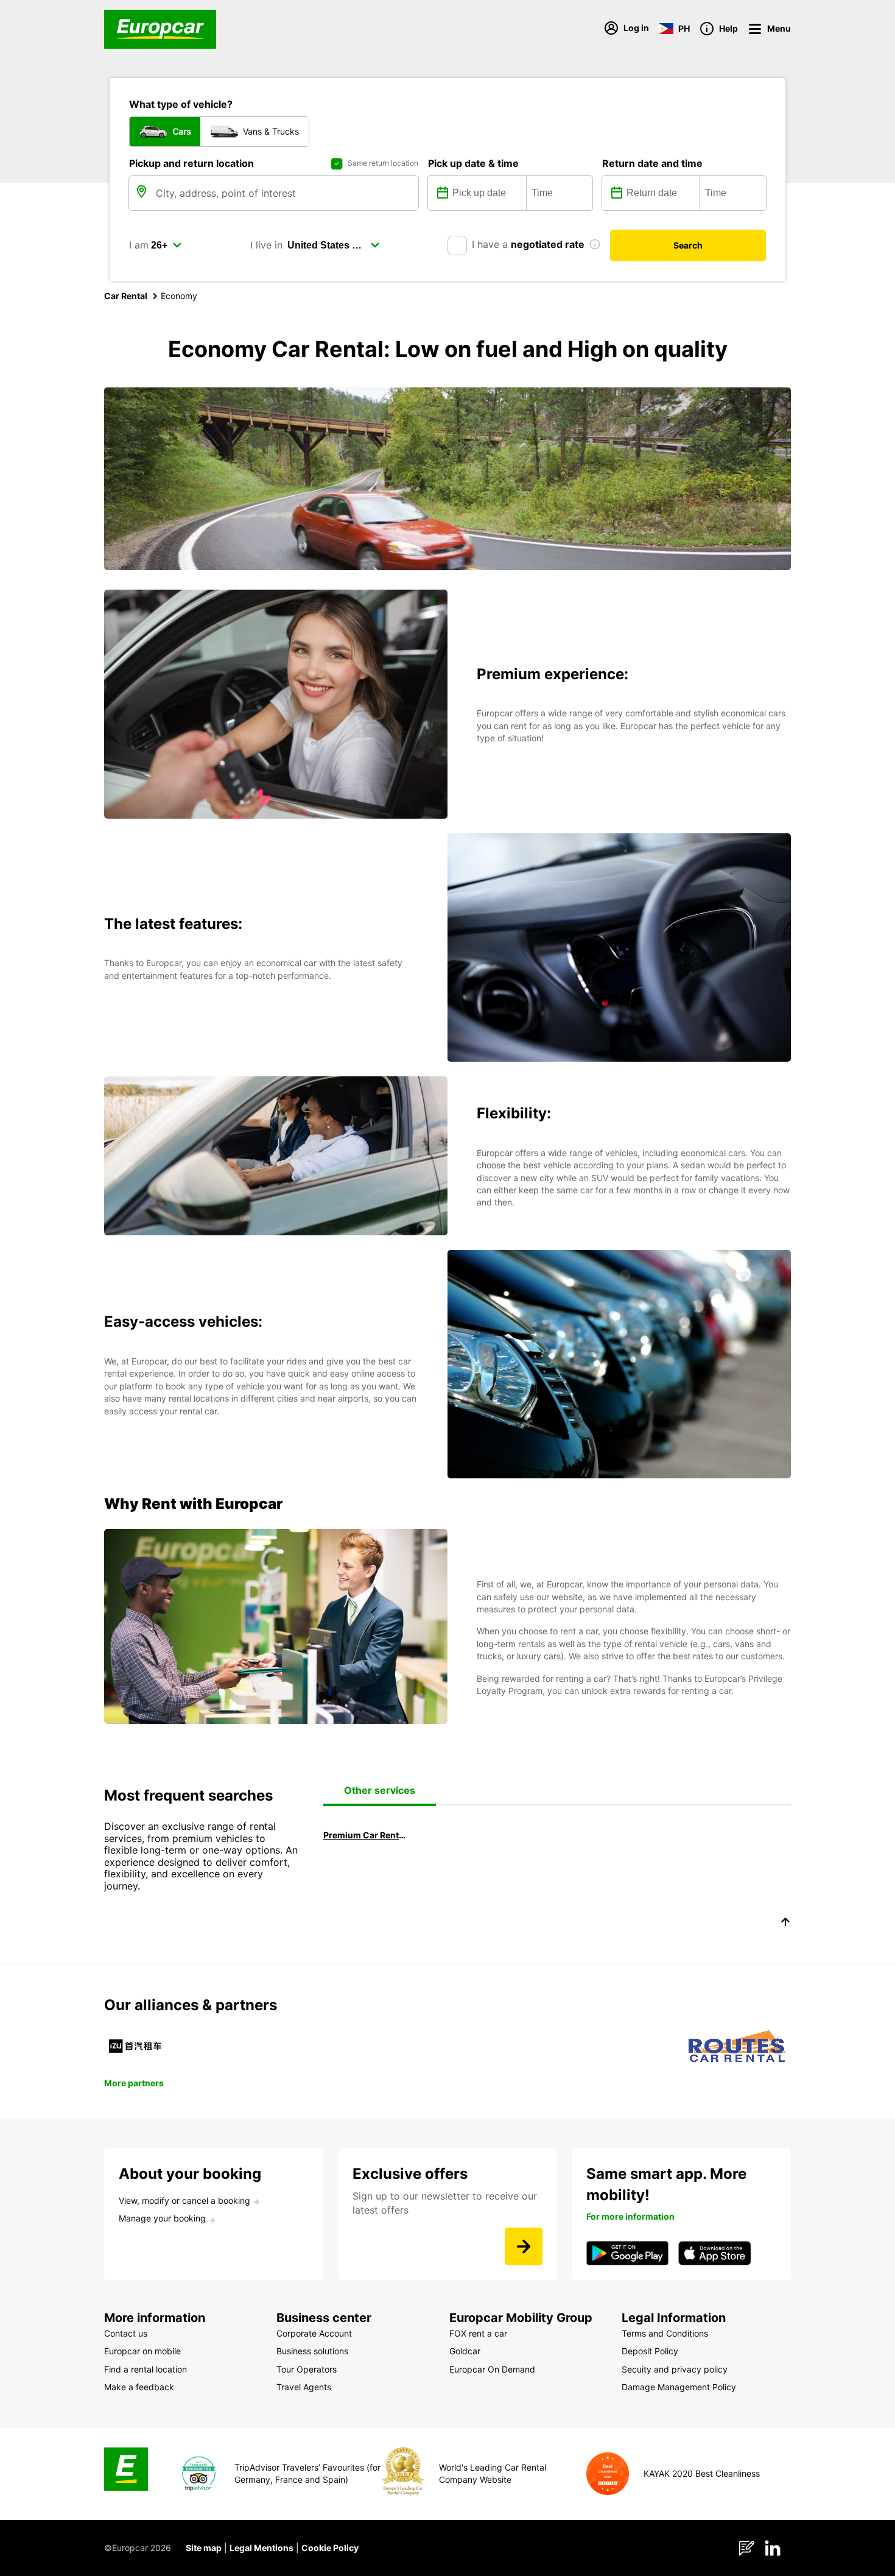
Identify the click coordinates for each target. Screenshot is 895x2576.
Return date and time (652, 163)
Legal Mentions (261, 2548)
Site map (204, 2548)
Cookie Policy (330, 2548)
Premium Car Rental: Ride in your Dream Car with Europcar (365, 1835)
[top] (785, 1924)
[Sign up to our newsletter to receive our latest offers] (524, 2246)
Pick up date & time (473, 163)
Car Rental (126, 296)
